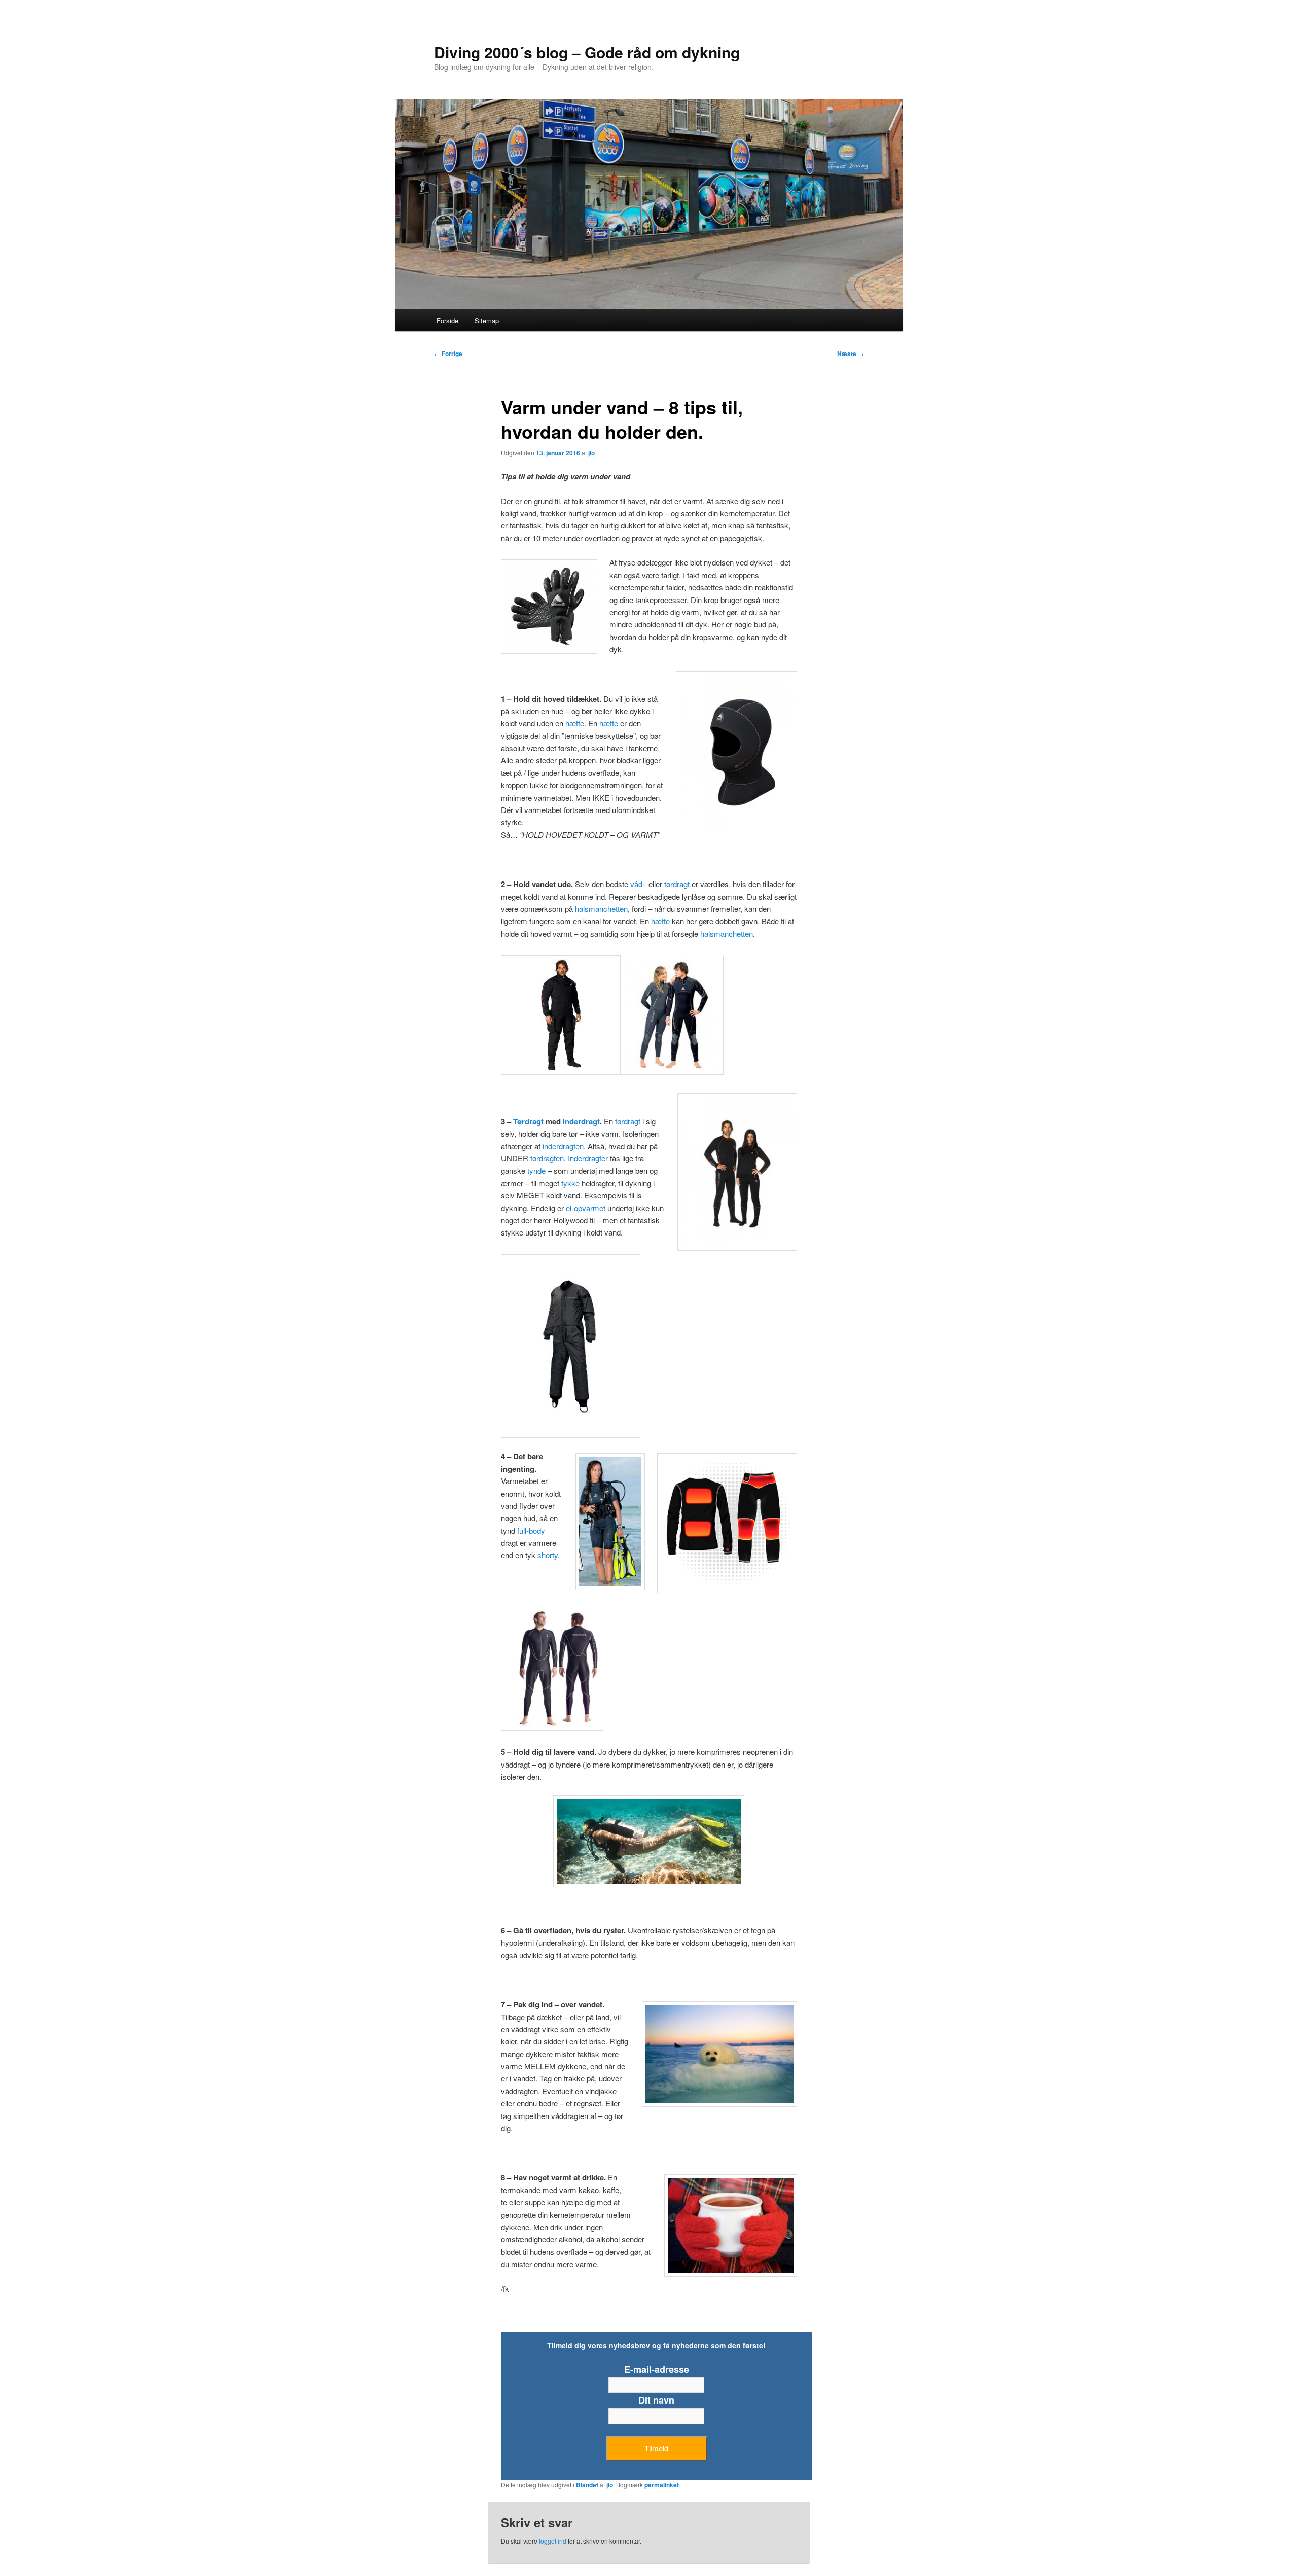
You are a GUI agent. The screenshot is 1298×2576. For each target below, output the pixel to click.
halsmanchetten (601, 909)
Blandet (587, 2485)
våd (636, 884)
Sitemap (487, 320)
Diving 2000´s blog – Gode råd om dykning (587, 52)
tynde (536, 1170)
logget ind (553, 2541)
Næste (851, 354)
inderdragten (563, 1146)
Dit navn (656, 2400)
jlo (591, 453)
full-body (531, 1530)
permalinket (662, 2485)
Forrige (448, 354)
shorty (548, 1555)
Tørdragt (528, 1121)
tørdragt (677, 884)
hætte (575, 723)
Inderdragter (588, 1158)
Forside (447, 320)
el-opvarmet (586, 1208)
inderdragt (581, 1121)
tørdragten (547, 1158)
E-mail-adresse (657, 2369)
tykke (570, 1183)
